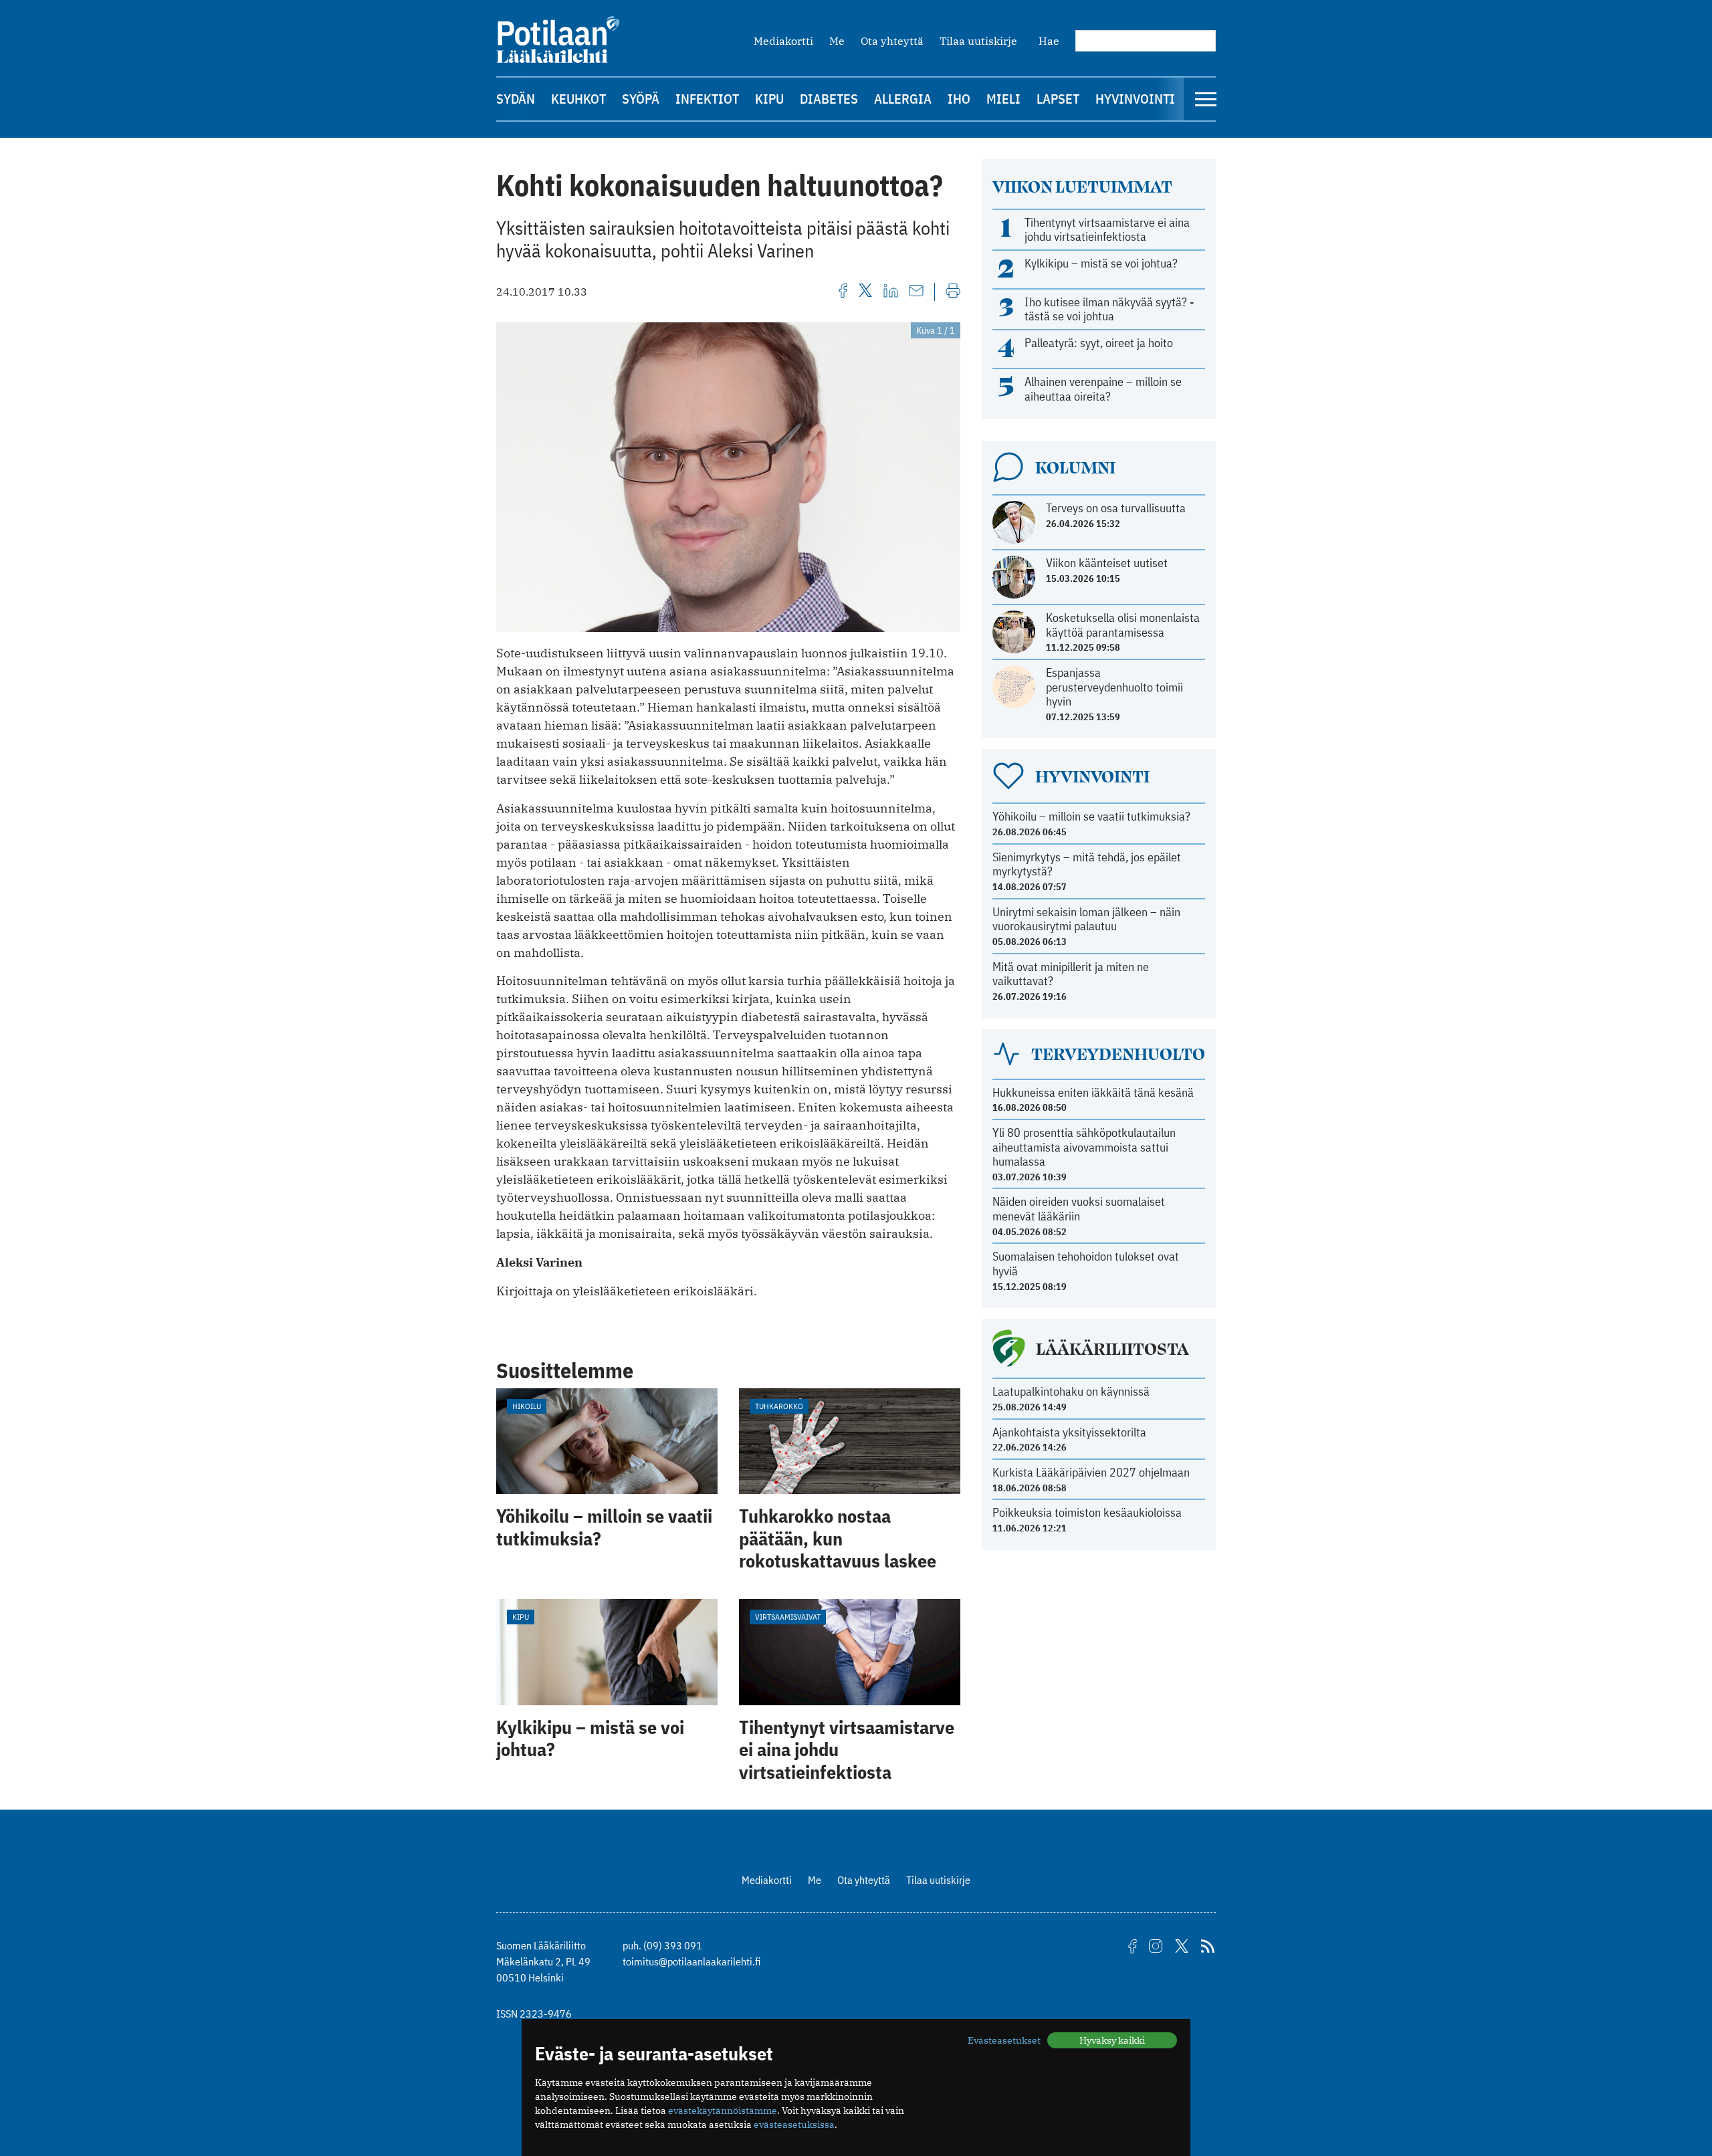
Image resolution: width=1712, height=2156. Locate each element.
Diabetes (829, 99)
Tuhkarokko (779, 1406)
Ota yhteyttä (892, 41)
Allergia (903, 99)
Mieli (1003, 99)
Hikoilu (527, 1406)
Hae (1049, 41)
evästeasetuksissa (794, 2125)
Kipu (769, 99)
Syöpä (641, 99)
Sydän (516, 99)
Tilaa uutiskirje (978, 41)
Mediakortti (783, 41)
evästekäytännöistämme (723, 2111)
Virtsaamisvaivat (788, 1617)
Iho (959, 99)
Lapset (1058, 99)
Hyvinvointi (1135, 99)
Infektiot (707, 99)
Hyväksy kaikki (1112, 2040)
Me (837, 41)
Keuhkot (578, 99)
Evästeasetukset (1004, 2040)
